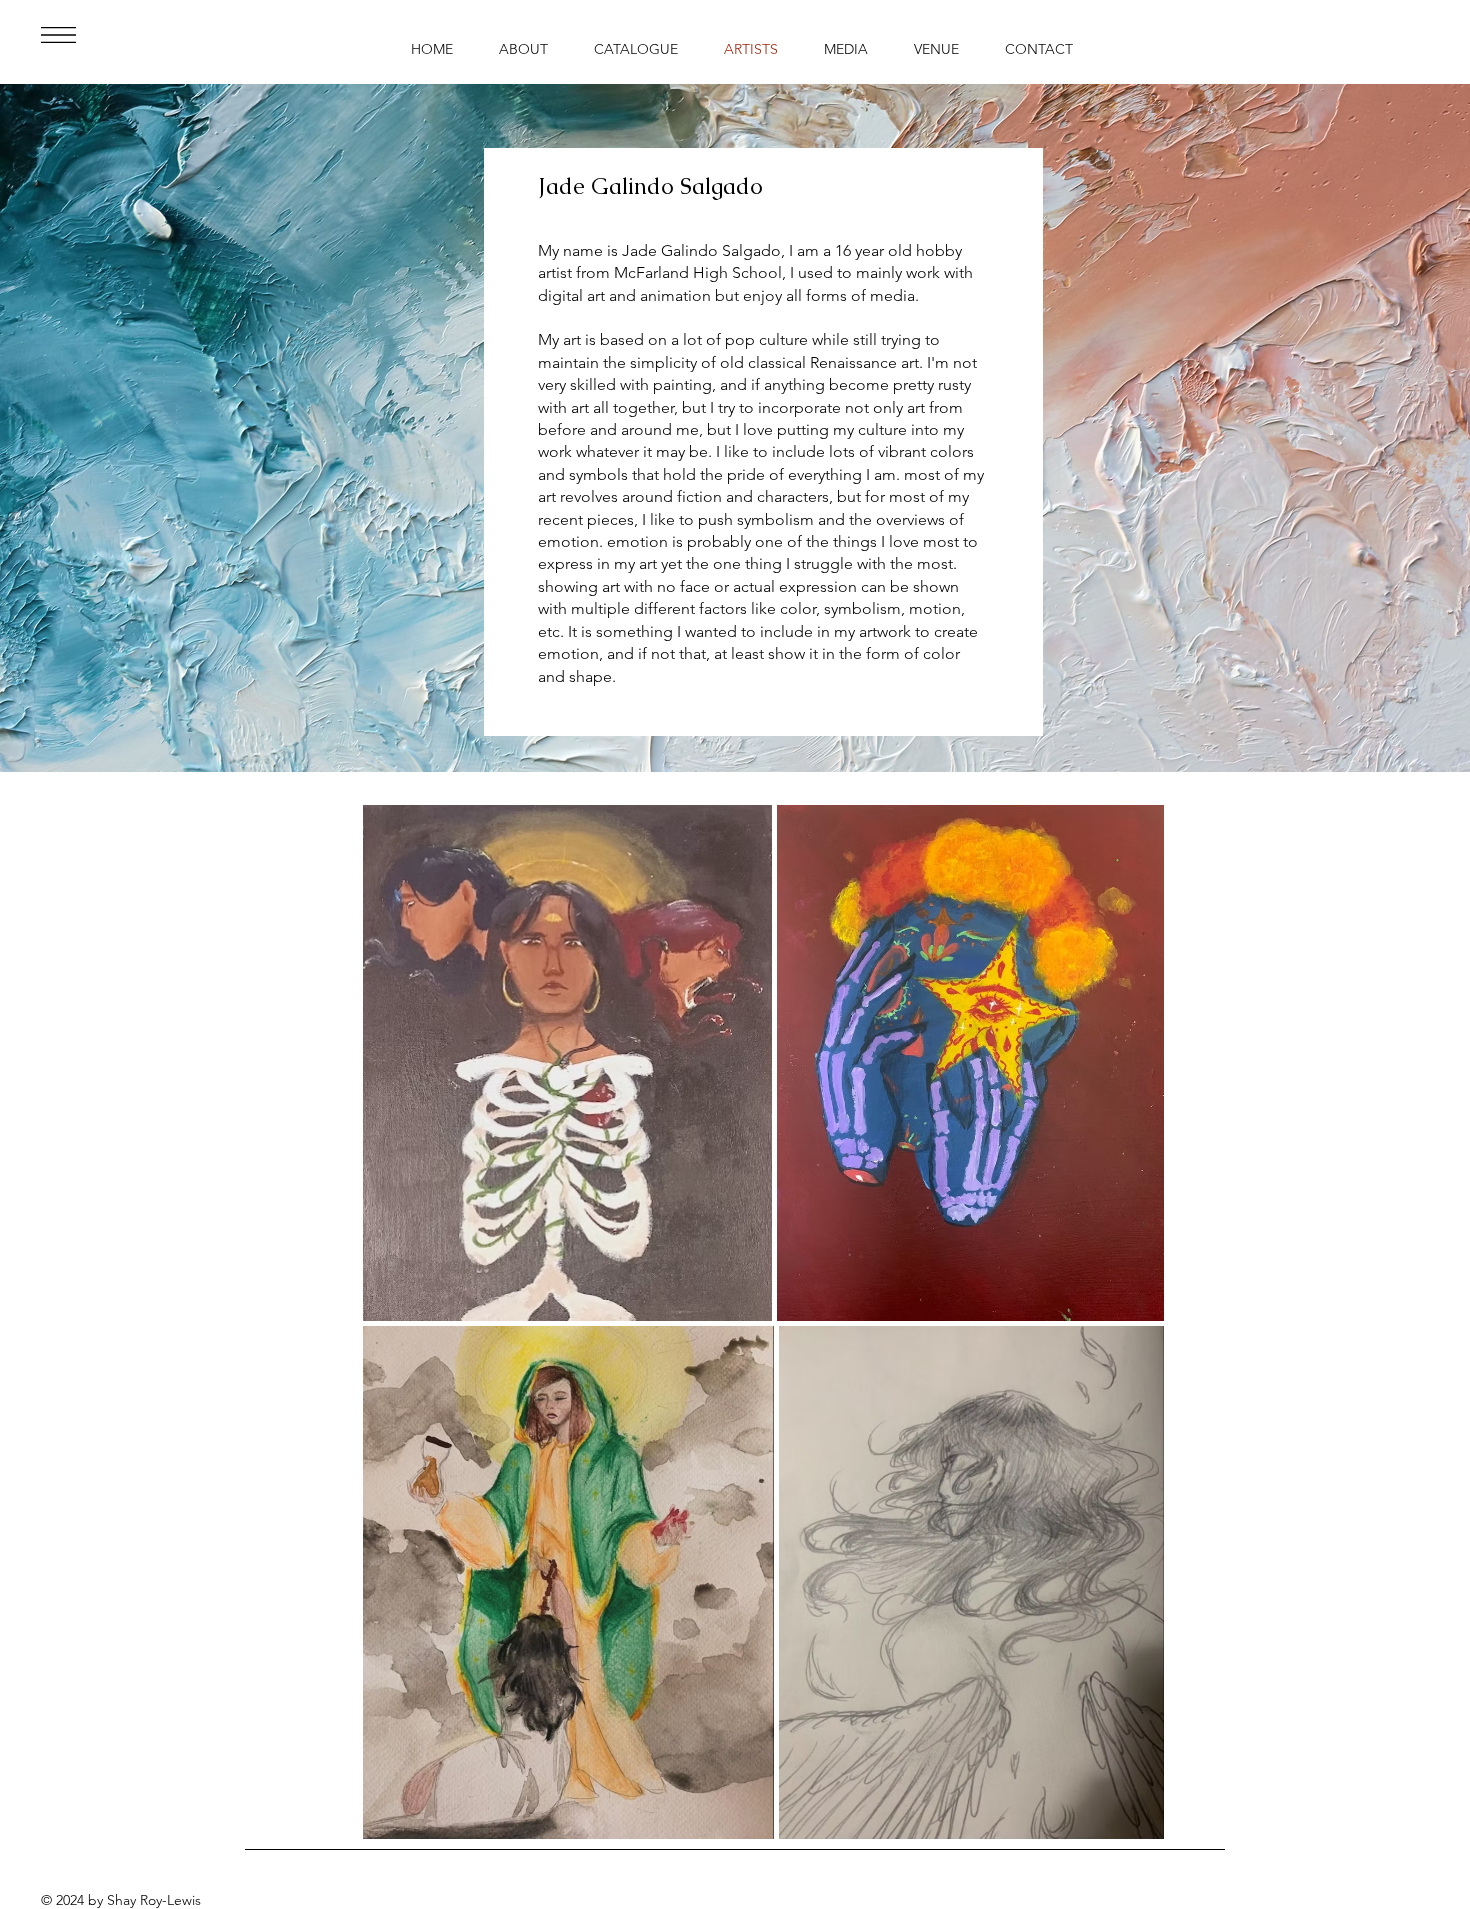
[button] (58, 35)
